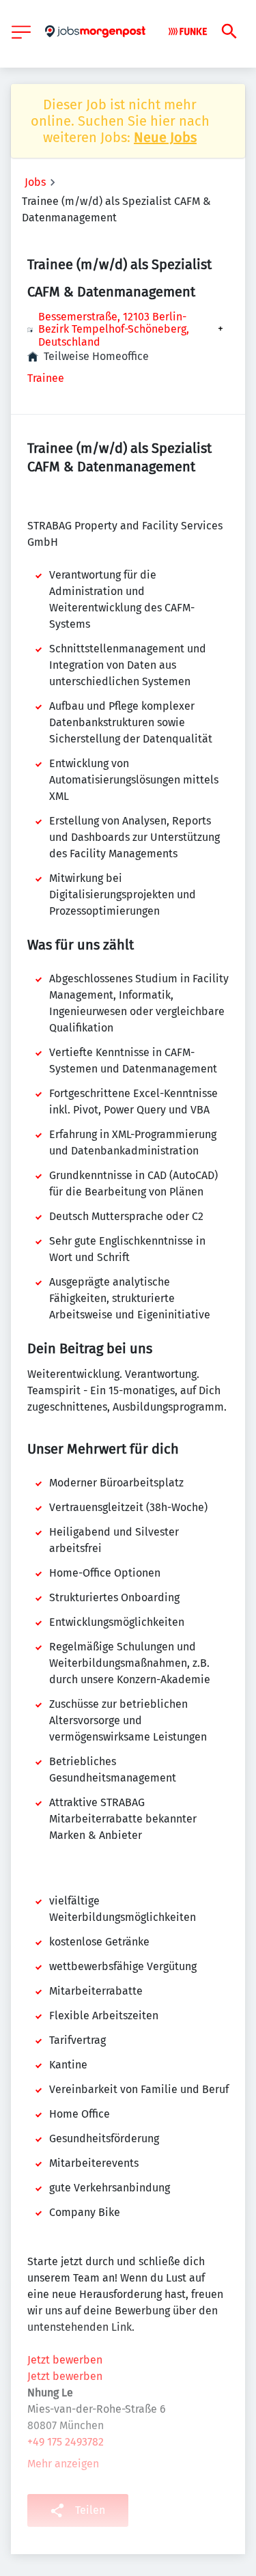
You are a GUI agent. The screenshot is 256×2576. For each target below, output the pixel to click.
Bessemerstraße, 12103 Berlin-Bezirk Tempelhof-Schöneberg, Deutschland (114, 330)
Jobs (35, 182)
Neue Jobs (165, 137)
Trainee (46, 378)
